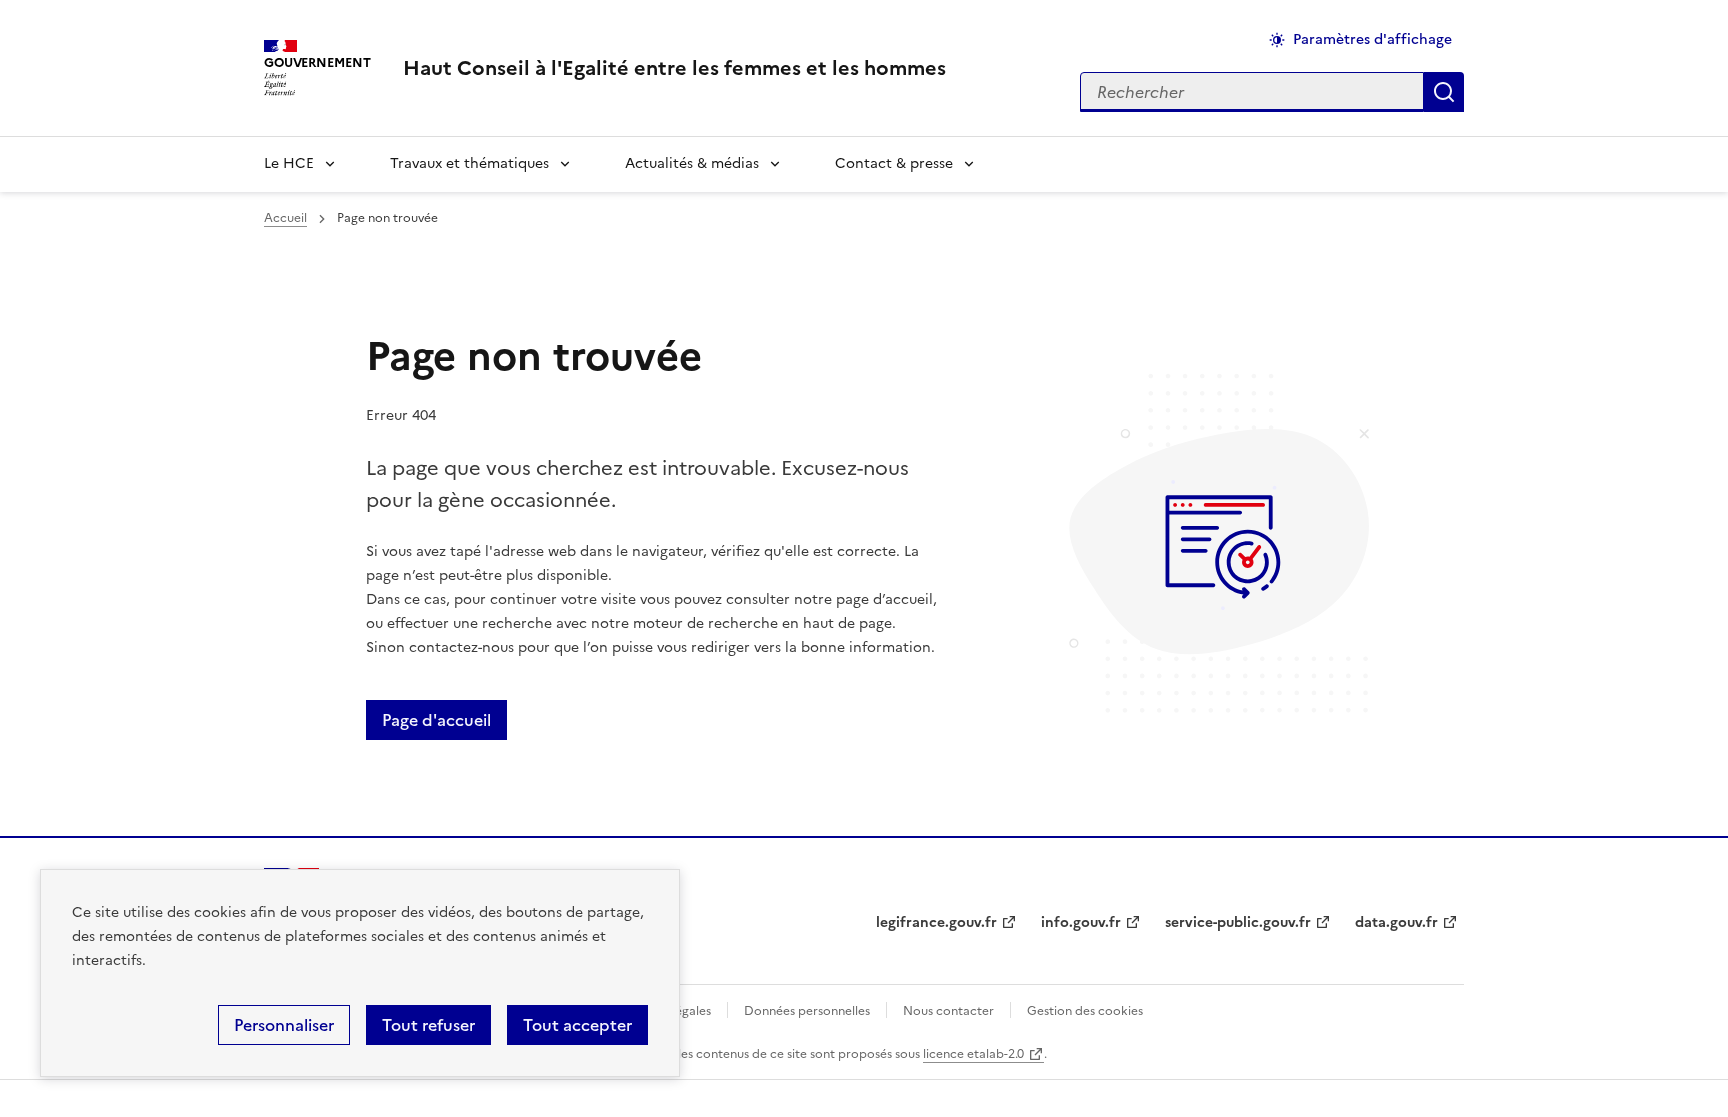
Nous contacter (948, 1011)
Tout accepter (577, 1025)
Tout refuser (428, 1025)
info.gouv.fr (1081, 922)
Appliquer (1444, 92)
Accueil (285, 218)
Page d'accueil (436, 720)
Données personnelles (807, 1011)
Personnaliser (284, 1025)
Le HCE (289, 163)
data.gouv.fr (1396, 922)
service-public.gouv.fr (1238, 922)
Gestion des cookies (1085, 1011)
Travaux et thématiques (469, 163)
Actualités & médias (692, 163)
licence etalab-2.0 (973, 1054)
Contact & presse (894, 163)
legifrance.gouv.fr (936, 922)
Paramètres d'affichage (1372, 39)
